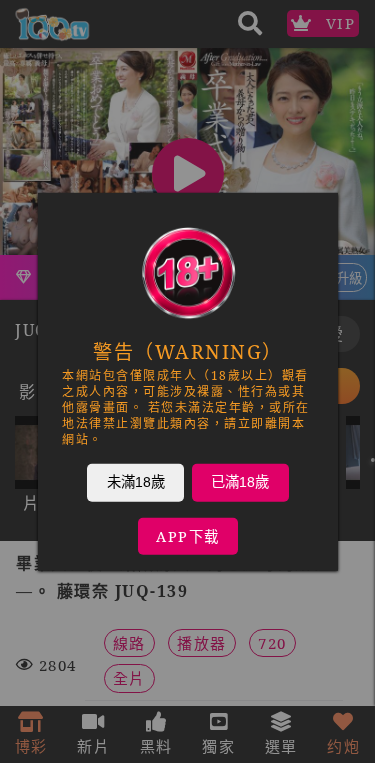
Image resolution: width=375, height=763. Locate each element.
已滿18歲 (240, 481)
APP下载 (188, 535)
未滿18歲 (135, 481)
